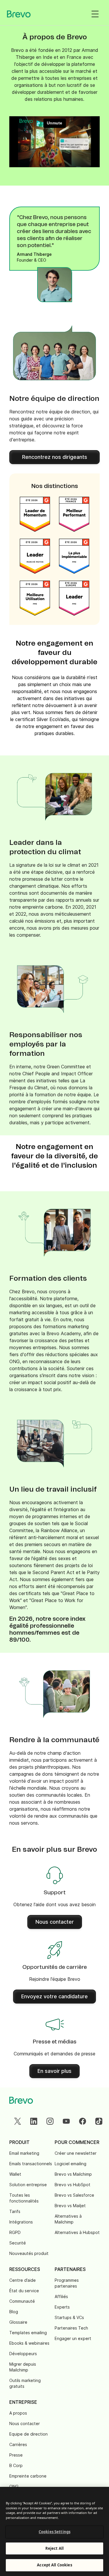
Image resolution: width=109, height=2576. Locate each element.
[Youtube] (66, 2121)
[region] (54, 2531)
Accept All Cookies (54, 2565)
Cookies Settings (54, 2532)
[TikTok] (99, 2121)
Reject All (54, 2548)
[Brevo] (19, 14)
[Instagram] (50, 2121)
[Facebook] (83, 2121)
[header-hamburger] (95, 14)
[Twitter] (17, 2121)
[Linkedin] (34, 2121)
